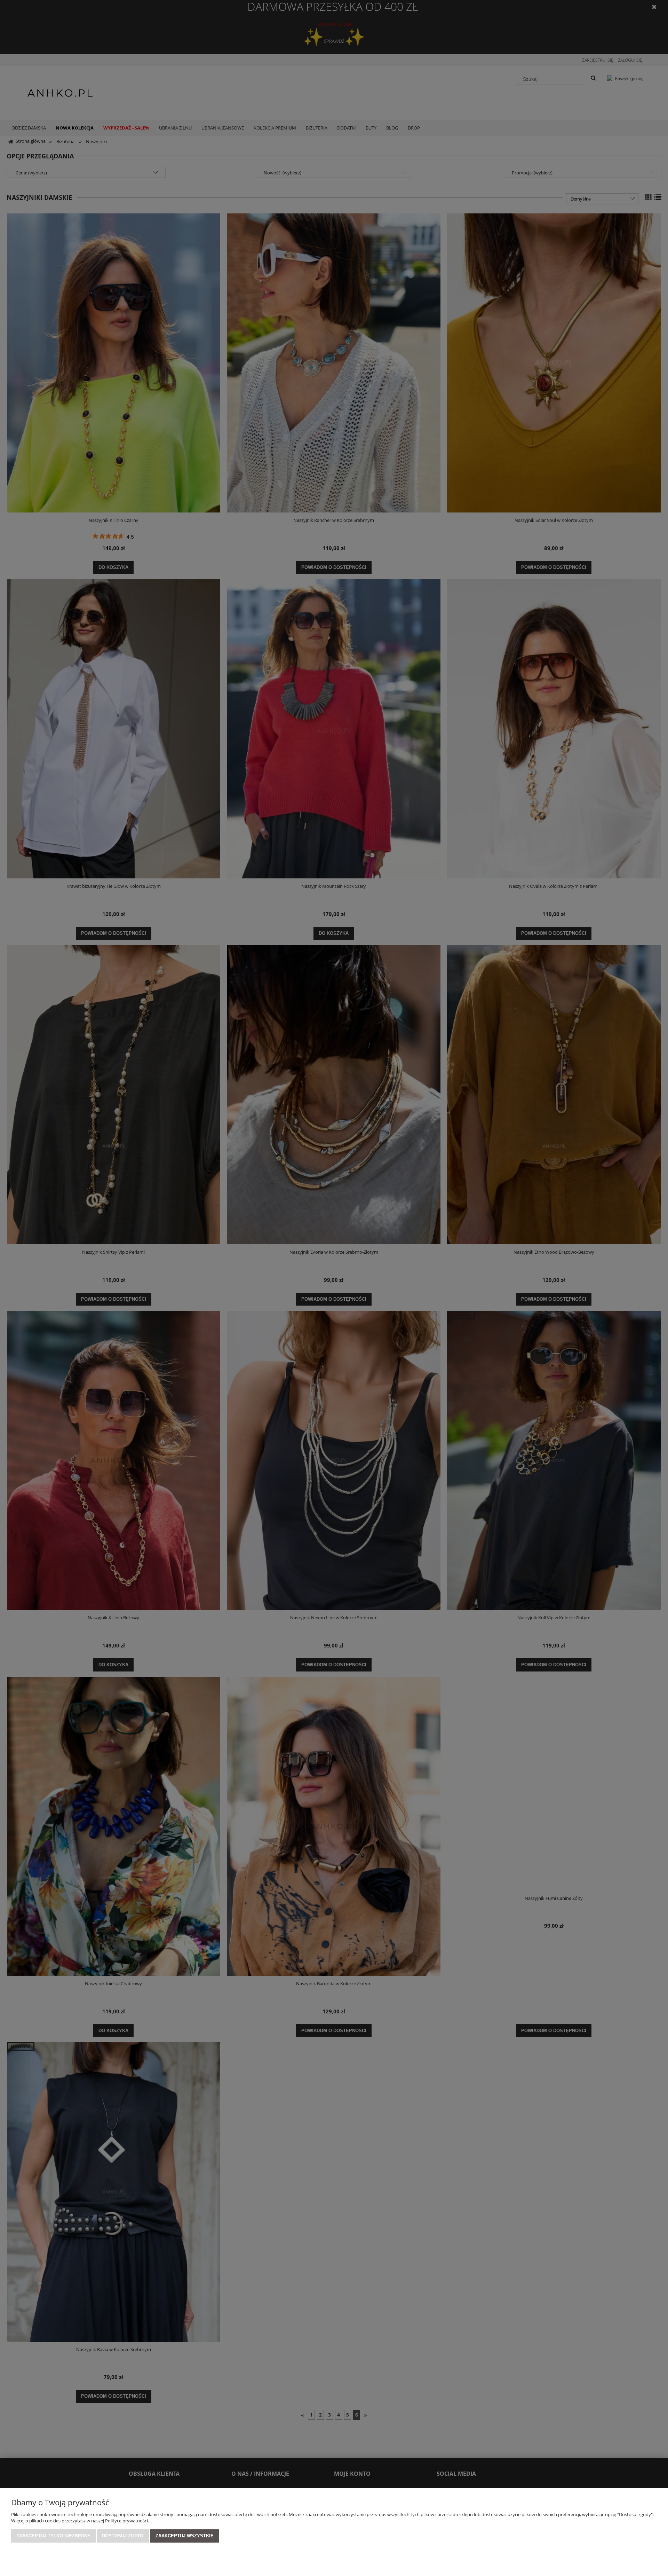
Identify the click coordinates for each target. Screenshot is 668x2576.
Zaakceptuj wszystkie (185, 2536)
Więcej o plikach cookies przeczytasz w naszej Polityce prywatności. (80, 2521)
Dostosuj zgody (123, 2536)
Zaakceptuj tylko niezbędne (53, 2536)
